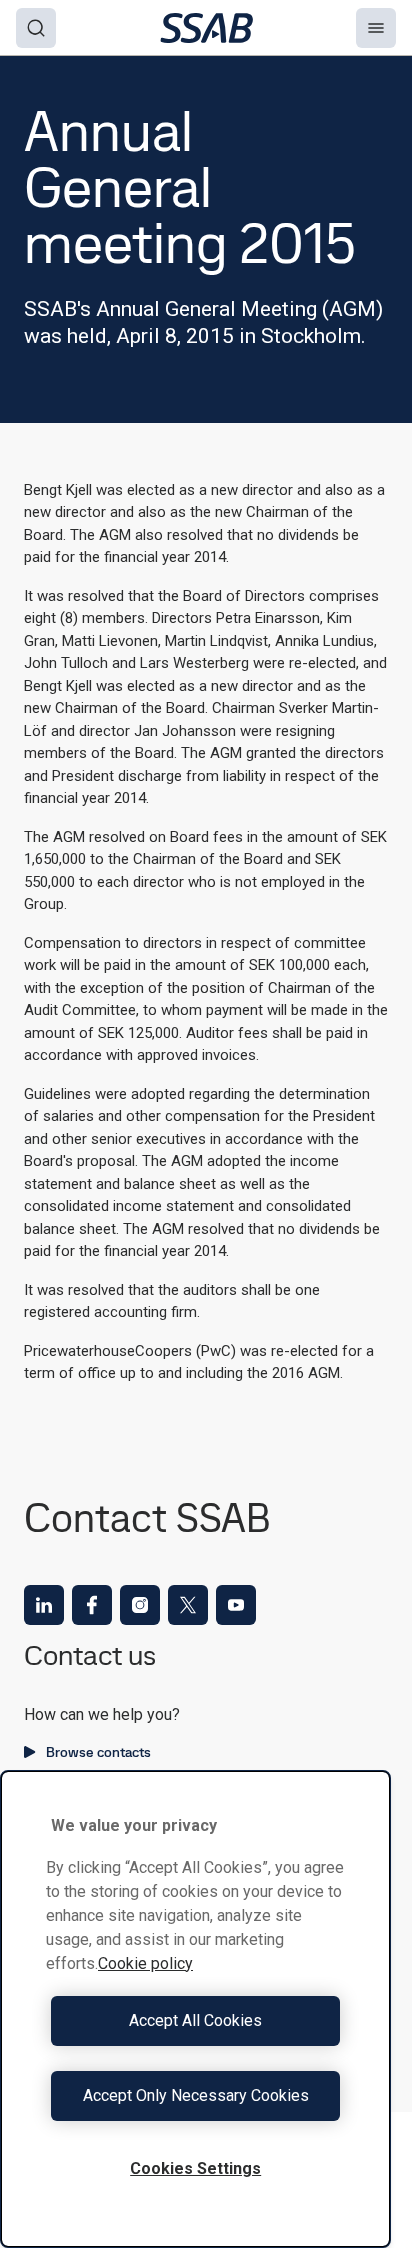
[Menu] (376, 28)
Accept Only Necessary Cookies (196, 2095)
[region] (195, 2009)
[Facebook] (92, 1605)
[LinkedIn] (44, 1605)
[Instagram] (140, 1605)
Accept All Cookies (195, 2020)
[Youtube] (236, 1605)
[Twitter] (188, 1605)
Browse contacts (98, 1752)
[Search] (36, 28)
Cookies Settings (195, 2168)
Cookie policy (145, 1963)
